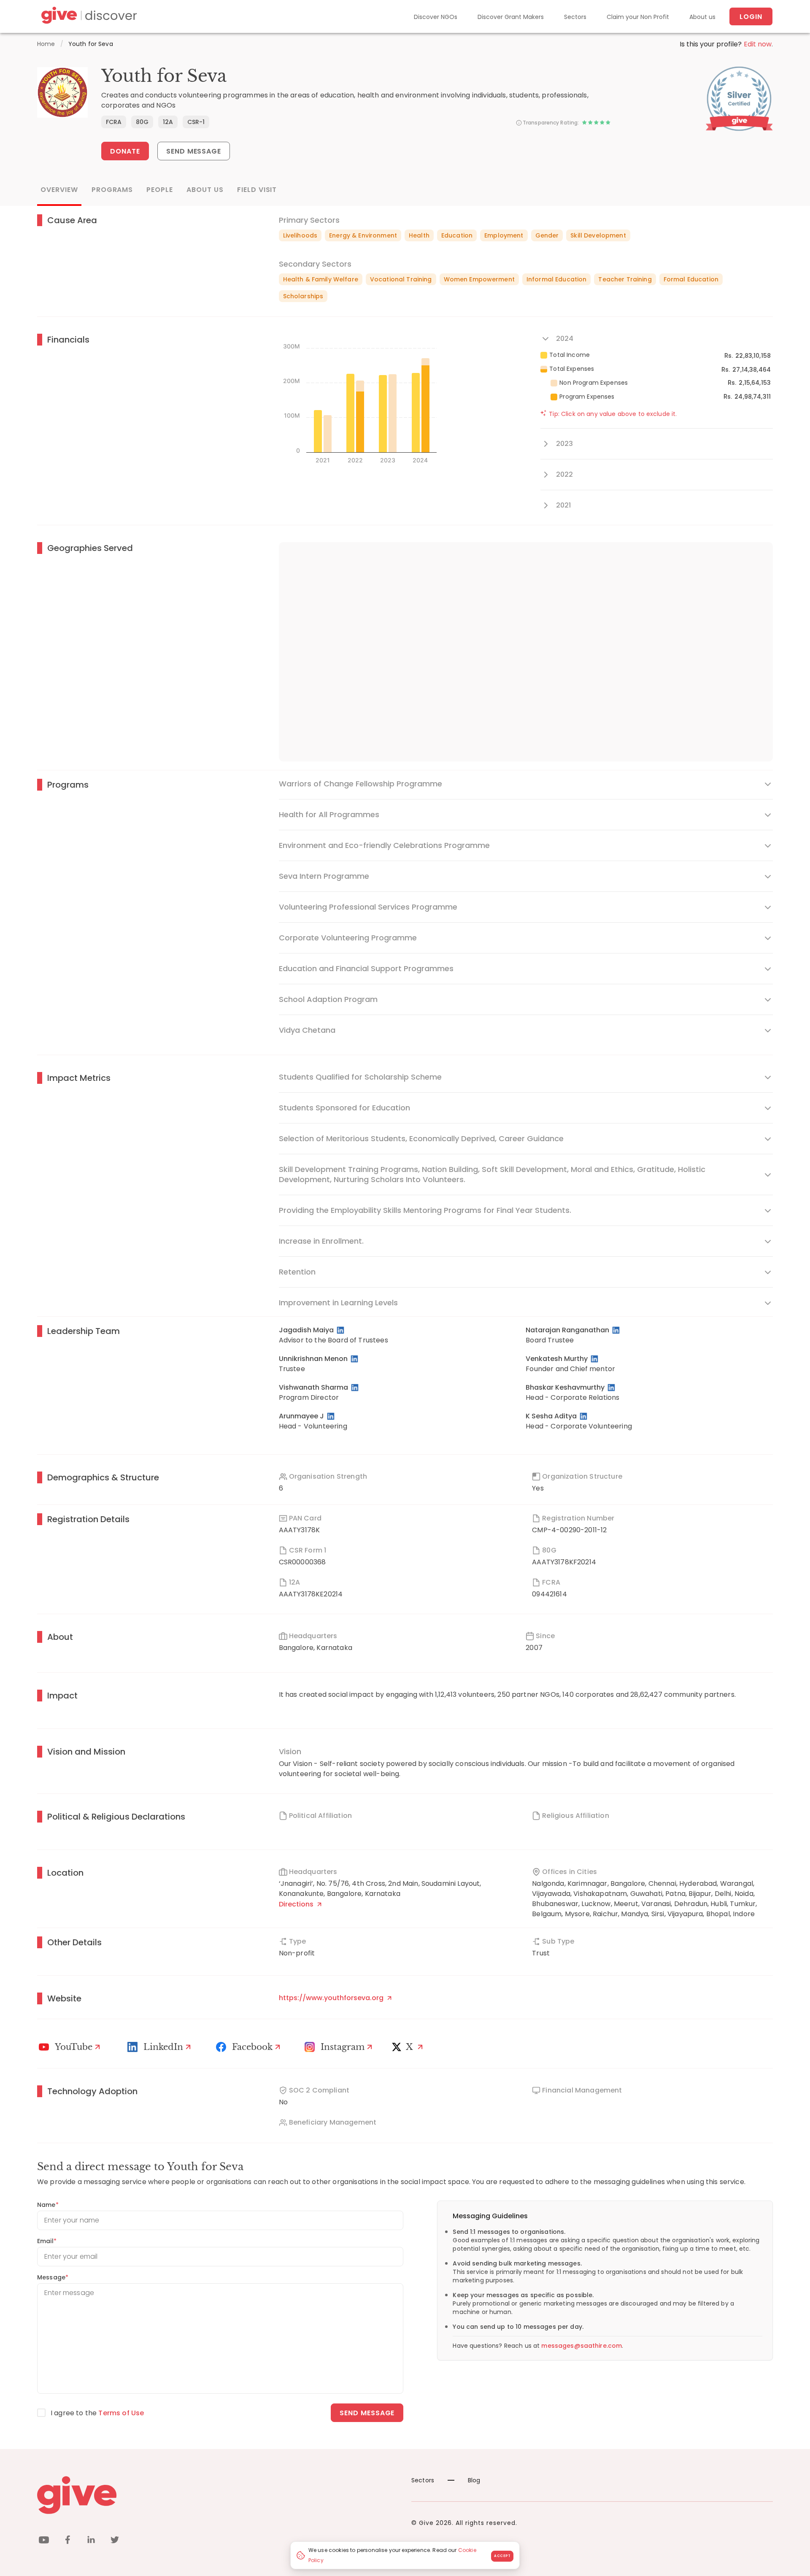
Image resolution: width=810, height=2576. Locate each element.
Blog (474, 2480)
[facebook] (67, 2541)
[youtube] (44, 2541)
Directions (297, 1904)
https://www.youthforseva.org (332, 1998)
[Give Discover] (88, 17)
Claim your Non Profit (638, 17)
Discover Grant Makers (511, 17)
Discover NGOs (436, 17)
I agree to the (97, 2413)
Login (751, 17)
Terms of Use (121, 2413)
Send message (367, 2413)
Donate (125, 151)
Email (47, 2241)
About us (702, 17)
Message (53, 2277)
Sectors (575, 17)
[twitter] (115, 2541)
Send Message (194, 151)
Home (46, 44)
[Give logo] (218, 2495)
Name (48, 2205)
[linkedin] (91, 2541)
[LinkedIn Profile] (341, 1330)
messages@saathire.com (582, 2346)
